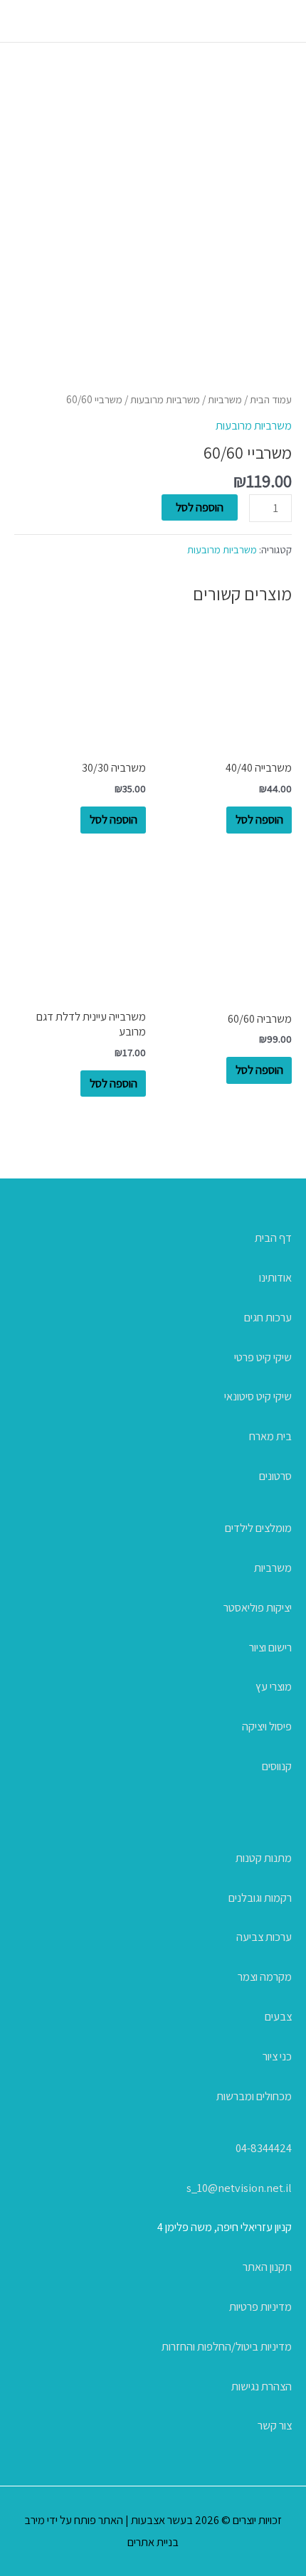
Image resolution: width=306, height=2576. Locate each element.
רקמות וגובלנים (260, 1898)
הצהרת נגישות (262, 2386)
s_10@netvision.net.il (239, 2188)
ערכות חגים (268, 1317)
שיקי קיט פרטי (263, 1357)
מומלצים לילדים (258, 1528)
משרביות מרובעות (165, 399)
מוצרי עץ (274, 1686)
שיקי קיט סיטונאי (258, 1396)
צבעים (278, 2016)
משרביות (225, 399)
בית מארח (270, 1436)
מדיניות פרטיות (260, 2306)
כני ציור (277, 2056)
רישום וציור (270, 1647)
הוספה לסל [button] (259, 819)
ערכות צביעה (264, 1937)
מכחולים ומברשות (254, 2096)
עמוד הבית (271, 399)
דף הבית (273, 1238)
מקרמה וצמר (265, 1976)
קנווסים (277, 1766)
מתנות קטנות (264, 1858)
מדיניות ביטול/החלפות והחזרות (227, 2346)
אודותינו (275, 1277)
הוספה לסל (200, 507)
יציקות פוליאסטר (258, 1607)
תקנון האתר (267, 2267)
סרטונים (275, 1476)
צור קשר (275, 2425)
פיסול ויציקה (267, 1726)
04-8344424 (264, 2148)
